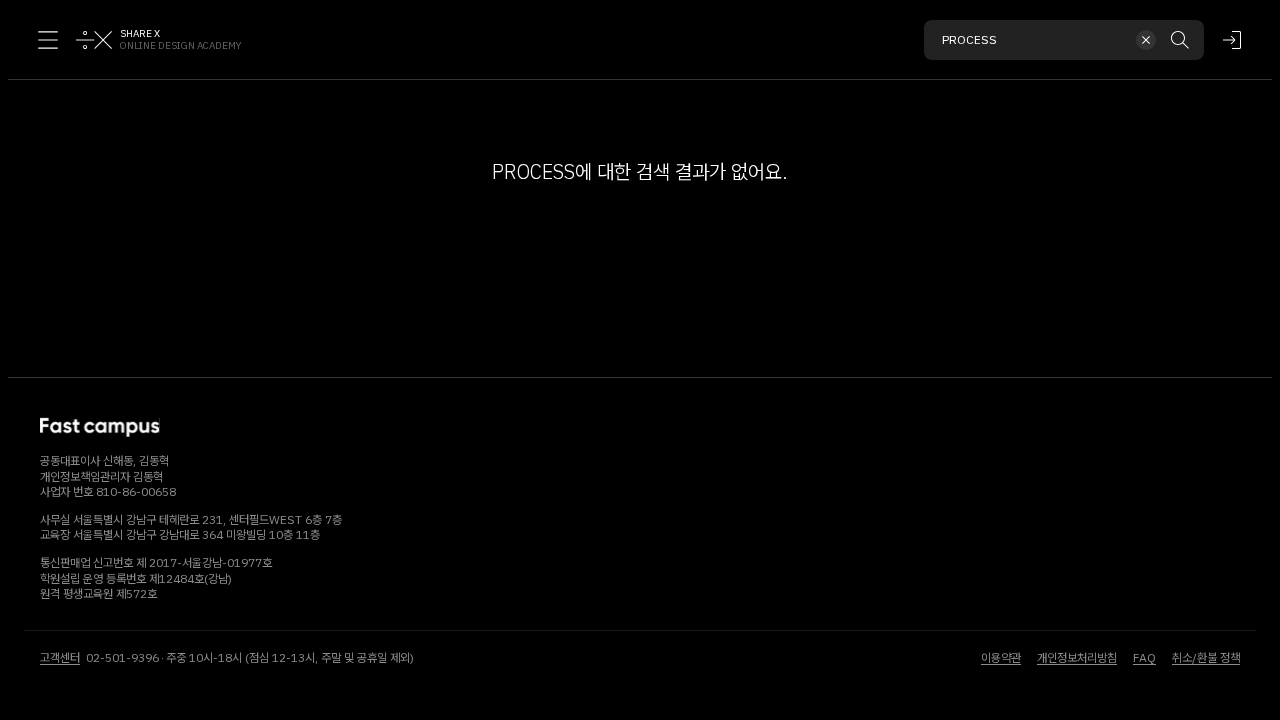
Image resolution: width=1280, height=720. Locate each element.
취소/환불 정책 (1206, 657)
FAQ (1144, 657)
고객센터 (60, 657)
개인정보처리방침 (1077, 657)
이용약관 (1001, 657)
